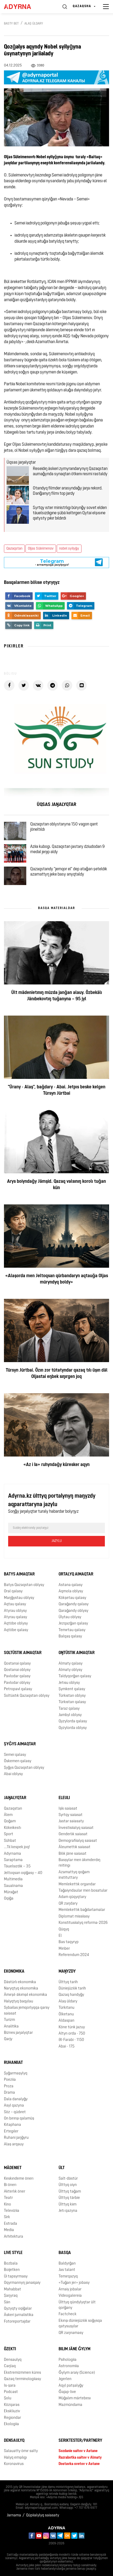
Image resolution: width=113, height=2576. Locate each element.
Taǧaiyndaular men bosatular (83, 1891)
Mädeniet (13, 2168)
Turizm (9, 2020)
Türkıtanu (66, 2008)
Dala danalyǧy (16, 2099)
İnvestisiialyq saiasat (76, 1828)
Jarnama (14, 2515)
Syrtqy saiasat (71, 1815)
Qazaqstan (14, 549)
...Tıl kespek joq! (17, 1847)
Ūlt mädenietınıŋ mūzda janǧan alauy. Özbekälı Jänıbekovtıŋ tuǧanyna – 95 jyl (57, 996)
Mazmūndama (70, 2405)
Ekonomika (14, 1972)
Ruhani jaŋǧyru (16, 2138)
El (60, 1936)
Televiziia (12, 2211)
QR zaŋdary (68, 1904)
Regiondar (12, 2418)
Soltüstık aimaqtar (23, 1653)
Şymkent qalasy (72, 1689)
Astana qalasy (71, 1585)
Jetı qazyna (68, 2211)
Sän (7, 2302)
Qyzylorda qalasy (73, 1721)
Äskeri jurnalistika (19, 2315)
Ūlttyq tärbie (69, 2198)
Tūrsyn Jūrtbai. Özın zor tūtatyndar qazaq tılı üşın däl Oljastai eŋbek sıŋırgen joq (57, 1374)
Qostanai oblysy (17, 1670)
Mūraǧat (11, 1892)
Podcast (11, 2392)
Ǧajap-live (67, 2392)
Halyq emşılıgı (15, 2458)
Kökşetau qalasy (72, 1598)
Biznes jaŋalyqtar (18, 2033)
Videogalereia (70, 2296)
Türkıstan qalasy (72, 1702)
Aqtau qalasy (15, 1604)
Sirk (7, 2217)
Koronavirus (14, 2464)
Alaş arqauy (14, 2144)
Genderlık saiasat (73, 1834)
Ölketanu (66, 2014)
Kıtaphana (12, 2125)
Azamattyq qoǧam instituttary (74, 1875)
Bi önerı (10, 2185)
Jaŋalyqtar (15, 1798)
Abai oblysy (13, 1774)
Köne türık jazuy (72, 2027)
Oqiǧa (9, 1899)
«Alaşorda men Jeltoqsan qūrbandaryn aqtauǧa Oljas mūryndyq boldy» (57, 1279)
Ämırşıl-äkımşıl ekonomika (25, 1995)
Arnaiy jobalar (70, 2289)
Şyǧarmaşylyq (16, 2073)
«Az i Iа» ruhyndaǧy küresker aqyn (56, 1465)
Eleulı (64, 1798)
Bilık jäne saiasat (73, 1854)
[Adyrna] (24, 7)
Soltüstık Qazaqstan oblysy (27, 1696)
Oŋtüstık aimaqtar (77, 1653)
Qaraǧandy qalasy (74, 1604)
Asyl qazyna (14, 2106)
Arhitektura (14, 2237)
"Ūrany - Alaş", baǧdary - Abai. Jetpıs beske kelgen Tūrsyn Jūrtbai (57, 1090)
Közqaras (12, 2405)
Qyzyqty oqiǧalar (18, 2309)
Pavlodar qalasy (17, 1676)
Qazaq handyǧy (71, 1995)
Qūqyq (64, 1929)
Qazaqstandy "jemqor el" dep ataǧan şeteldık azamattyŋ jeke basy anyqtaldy (69, 872)
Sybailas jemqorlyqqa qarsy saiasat (27, 2011)
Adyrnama (12, 1854)
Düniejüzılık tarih (72, 1989)
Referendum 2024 (74, 1955)
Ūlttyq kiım (68, 2205)
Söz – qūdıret (15, 2112)
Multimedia (13, 1879)
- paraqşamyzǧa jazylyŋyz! (52, 562)
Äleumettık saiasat (75, 1847)
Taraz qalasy (69, 1709)
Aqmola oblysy (71, 1591)
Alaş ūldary (34, 24)
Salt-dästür (68, 2179)
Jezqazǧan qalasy (73, 1624)
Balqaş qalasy (70, 1637)
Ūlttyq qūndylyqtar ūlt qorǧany (77, 2305)
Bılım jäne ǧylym (75, 2349)
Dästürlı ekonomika (20, 1982)
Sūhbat (10, 1841)
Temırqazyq (68, 2277)
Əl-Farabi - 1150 (71, 2040)
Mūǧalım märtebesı (75, 2398)
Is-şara (10, 2386)
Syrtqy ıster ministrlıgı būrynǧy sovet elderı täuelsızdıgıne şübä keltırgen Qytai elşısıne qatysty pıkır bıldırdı (70, 513)
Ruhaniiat (13, 2063)
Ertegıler (11, 2132)
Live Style (13, 2253)
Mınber (64, 1949)
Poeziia (10, 2080)
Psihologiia (68, 2360)
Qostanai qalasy (17, 1664)
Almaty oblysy (70, 1670)
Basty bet (11, 24)
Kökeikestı (12, 1828)
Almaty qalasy (71, 1664)
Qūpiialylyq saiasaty (43, 2515)
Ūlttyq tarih (68, 1982)
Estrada (11, 2224)
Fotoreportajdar (17, 2322)
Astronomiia (69, 2366)
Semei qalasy (15, 1755)
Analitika (11, 2027)
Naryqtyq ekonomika (21, 1989)
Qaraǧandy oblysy (73, 1611)
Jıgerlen (65, 2379)
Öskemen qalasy (18, 1761)
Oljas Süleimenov (41, 549)
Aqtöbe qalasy (16, 1630)
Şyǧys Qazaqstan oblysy (24, 1768)
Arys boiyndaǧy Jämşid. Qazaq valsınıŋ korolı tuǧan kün (56, 1185)
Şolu (8, 2398)
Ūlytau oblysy (70, 1617)
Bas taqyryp (69, 1942)
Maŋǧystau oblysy (19, 1598)
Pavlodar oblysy (17, 1683)
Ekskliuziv (12, 2411)
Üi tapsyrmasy (16, 2277)
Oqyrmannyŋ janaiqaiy (22, 2283)
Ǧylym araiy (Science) (77, 2373)
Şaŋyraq (11, 2296)
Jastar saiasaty (71, 1821)
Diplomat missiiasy (74, 1917)
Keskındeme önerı (19, 2179)
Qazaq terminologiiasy (22, 2379)
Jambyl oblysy (70, 1715)
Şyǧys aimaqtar (20, 1744)
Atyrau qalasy (16, 1617)
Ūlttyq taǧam (70, 2192)
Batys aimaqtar (19, 1574)
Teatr (8, 2198)
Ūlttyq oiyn (68, 2185)
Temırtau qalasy (72, 1630)
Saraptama (13, 1860)
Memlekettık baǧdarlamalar (82, 1910)
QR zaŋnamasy (71, 2333)
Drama (9, 2093)
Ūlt (62, 2168)
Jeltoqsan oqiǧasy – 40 (23, 1873)
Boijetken (12, 2270)
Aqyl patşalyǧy (71, 2386)
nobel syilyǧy (69, 549)
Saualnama (13, 1886)
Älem (8, 1815)
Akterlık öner (15, 2192)
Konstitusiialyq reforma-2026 (83, 1923)
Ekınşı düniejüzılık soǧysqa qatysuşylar (80, 2324)
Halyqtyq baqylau (19, 2001)
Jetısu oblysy (69, 1683)
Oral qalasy (13, 1591)
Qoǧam (10, 1821)
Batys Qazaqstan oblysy (24, 1585)
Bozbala (11, 2264)
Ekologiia (11, 2424)
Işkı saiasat (68, 1809)
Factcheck (68, 2314)
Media (9, 2230)
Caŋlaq (10, 2366)
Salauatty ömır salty (21, 2451)
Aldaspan (66, 2021)
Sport (9, 1834)
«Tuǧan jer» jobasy (74, 2283)
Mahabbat (12, 2289)
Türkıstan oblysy (72, 1696)
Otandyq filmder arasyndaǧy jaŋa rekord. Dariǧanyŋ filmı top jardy (68, 491)
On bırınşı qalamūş (19, 2119)
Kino (7, 2205)
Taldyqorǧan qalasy (75, 1676)
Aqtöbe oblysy (16, 1624)
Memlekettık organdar (77, 1884)
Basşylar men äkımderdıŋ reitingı (79, 1863)
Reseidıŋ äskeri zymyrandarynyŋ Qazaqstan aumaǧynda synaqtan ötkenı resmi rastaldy (70, 472)
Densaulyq (13, 2360)
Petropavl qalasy (18, 1689)
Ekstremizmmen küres (22, 2373)
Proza (9, 2086)
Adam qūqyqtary (72, 1897)
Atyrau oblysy (15, 1611)
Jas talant (67, 2270)
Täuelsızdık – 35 (17, 1866)
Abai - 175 (66, 2047)
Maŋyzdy (67, 1972)
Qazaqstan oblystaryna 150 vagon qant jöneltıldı (64, 827)
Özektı (10, 2349)
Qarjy (8, 2039)
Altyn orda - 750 (72, 2034)
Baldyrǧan (67, 2264)
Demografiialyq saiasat (78, 1841)
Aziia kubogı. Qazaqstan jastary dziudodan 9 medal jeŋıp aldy (67, 849)
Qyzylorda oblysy (73, 1728)
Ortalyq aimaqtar (76, 1574)
